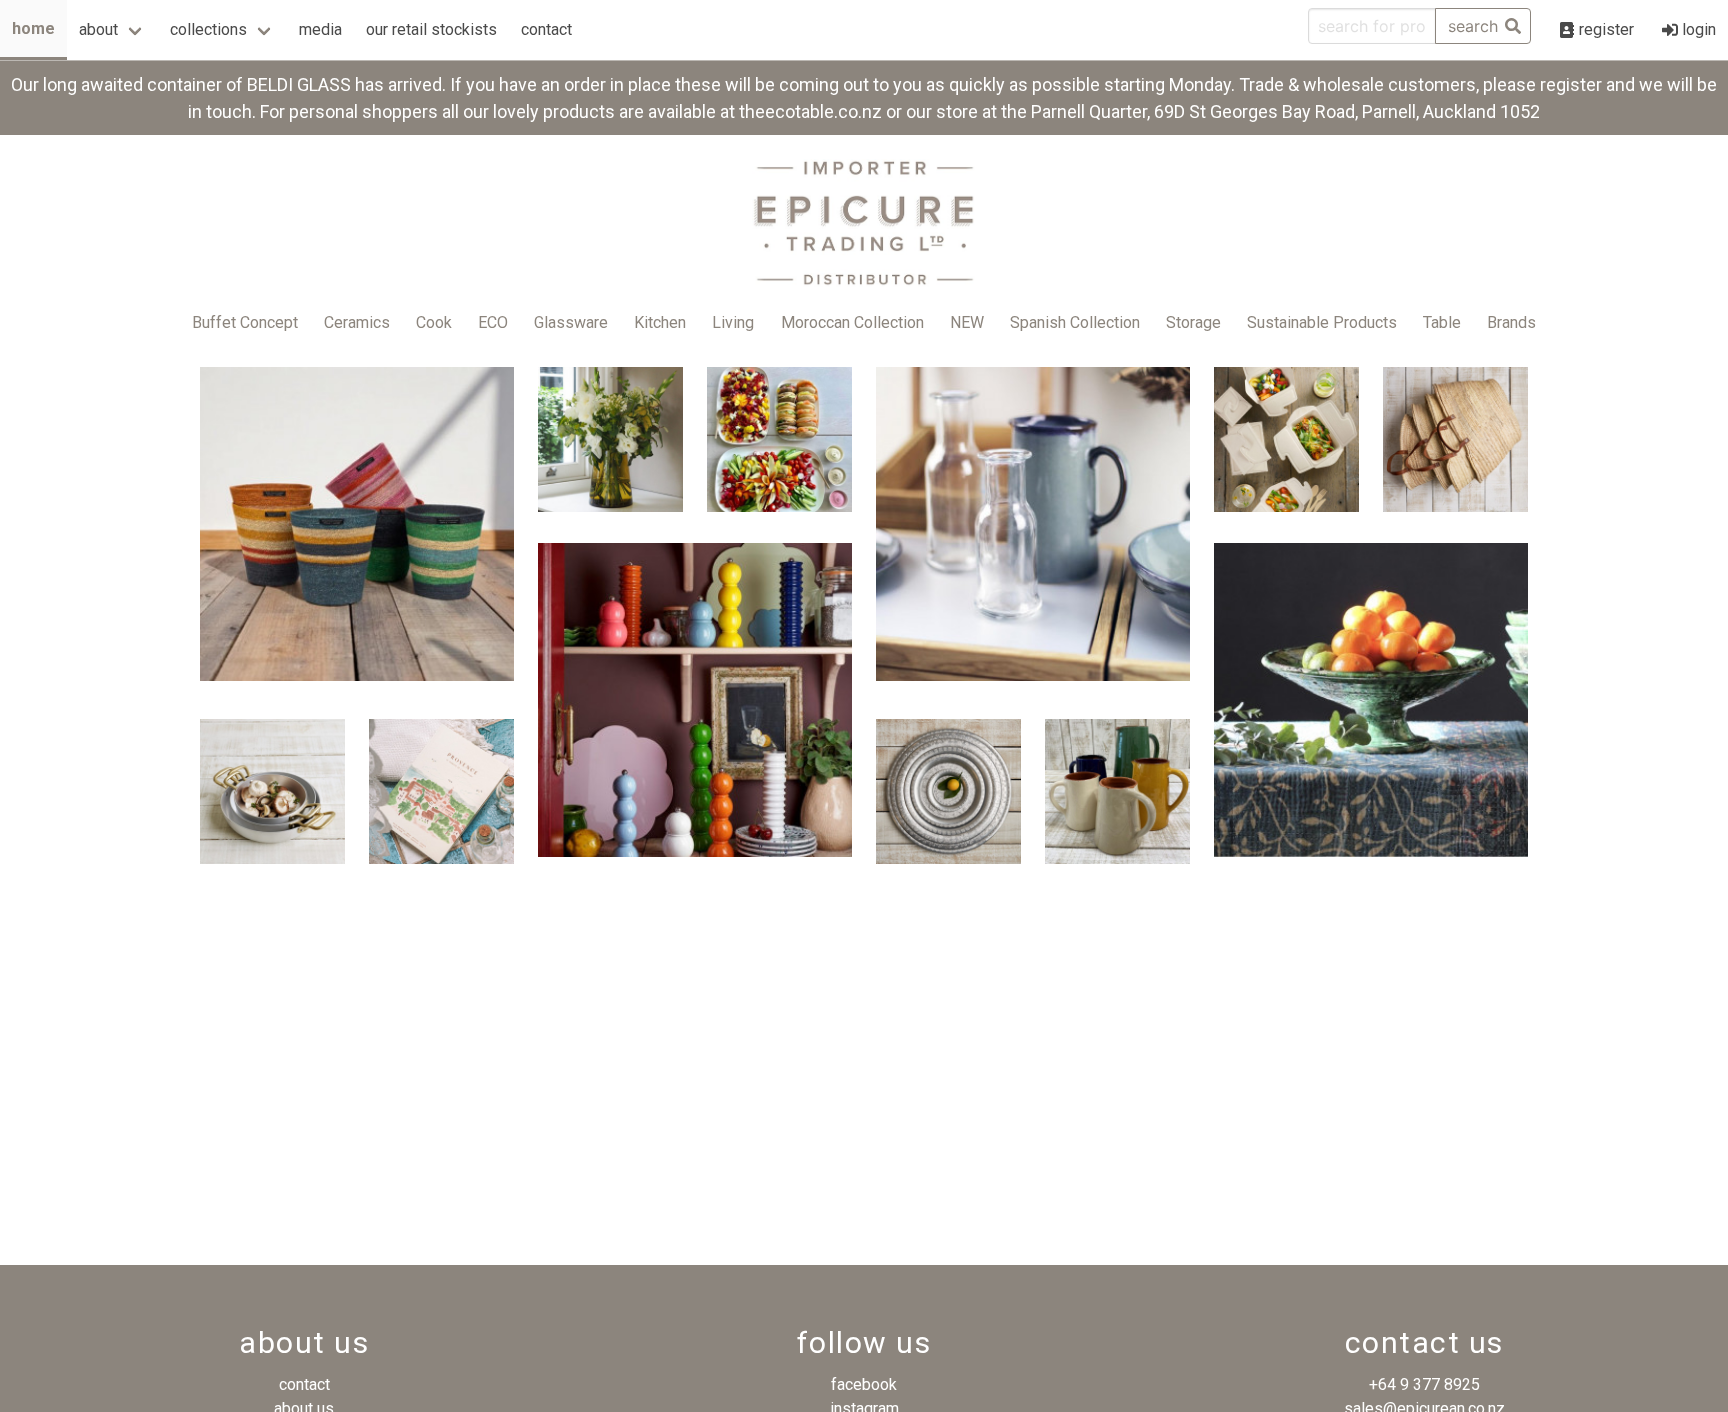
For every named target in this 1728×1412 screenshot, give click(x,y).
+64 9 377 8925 (1424, 1384)
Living (733, 322)
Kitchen (660, 322)
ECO (493, 322)
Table (1442, 322)
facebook (864, 1384)
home (33, 28)
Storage (1193, 322)
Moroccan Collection (852, 322)
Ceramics (357, 322)
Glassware (571, 322)
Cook (434, 322)
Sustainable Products (1322, 322)
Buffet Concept (245, 322)
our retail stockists (431, 29)
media (320, 29)
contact (546, 29)
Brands (1511, 322)
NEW (967, 322)
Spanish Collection (1075, 322)
